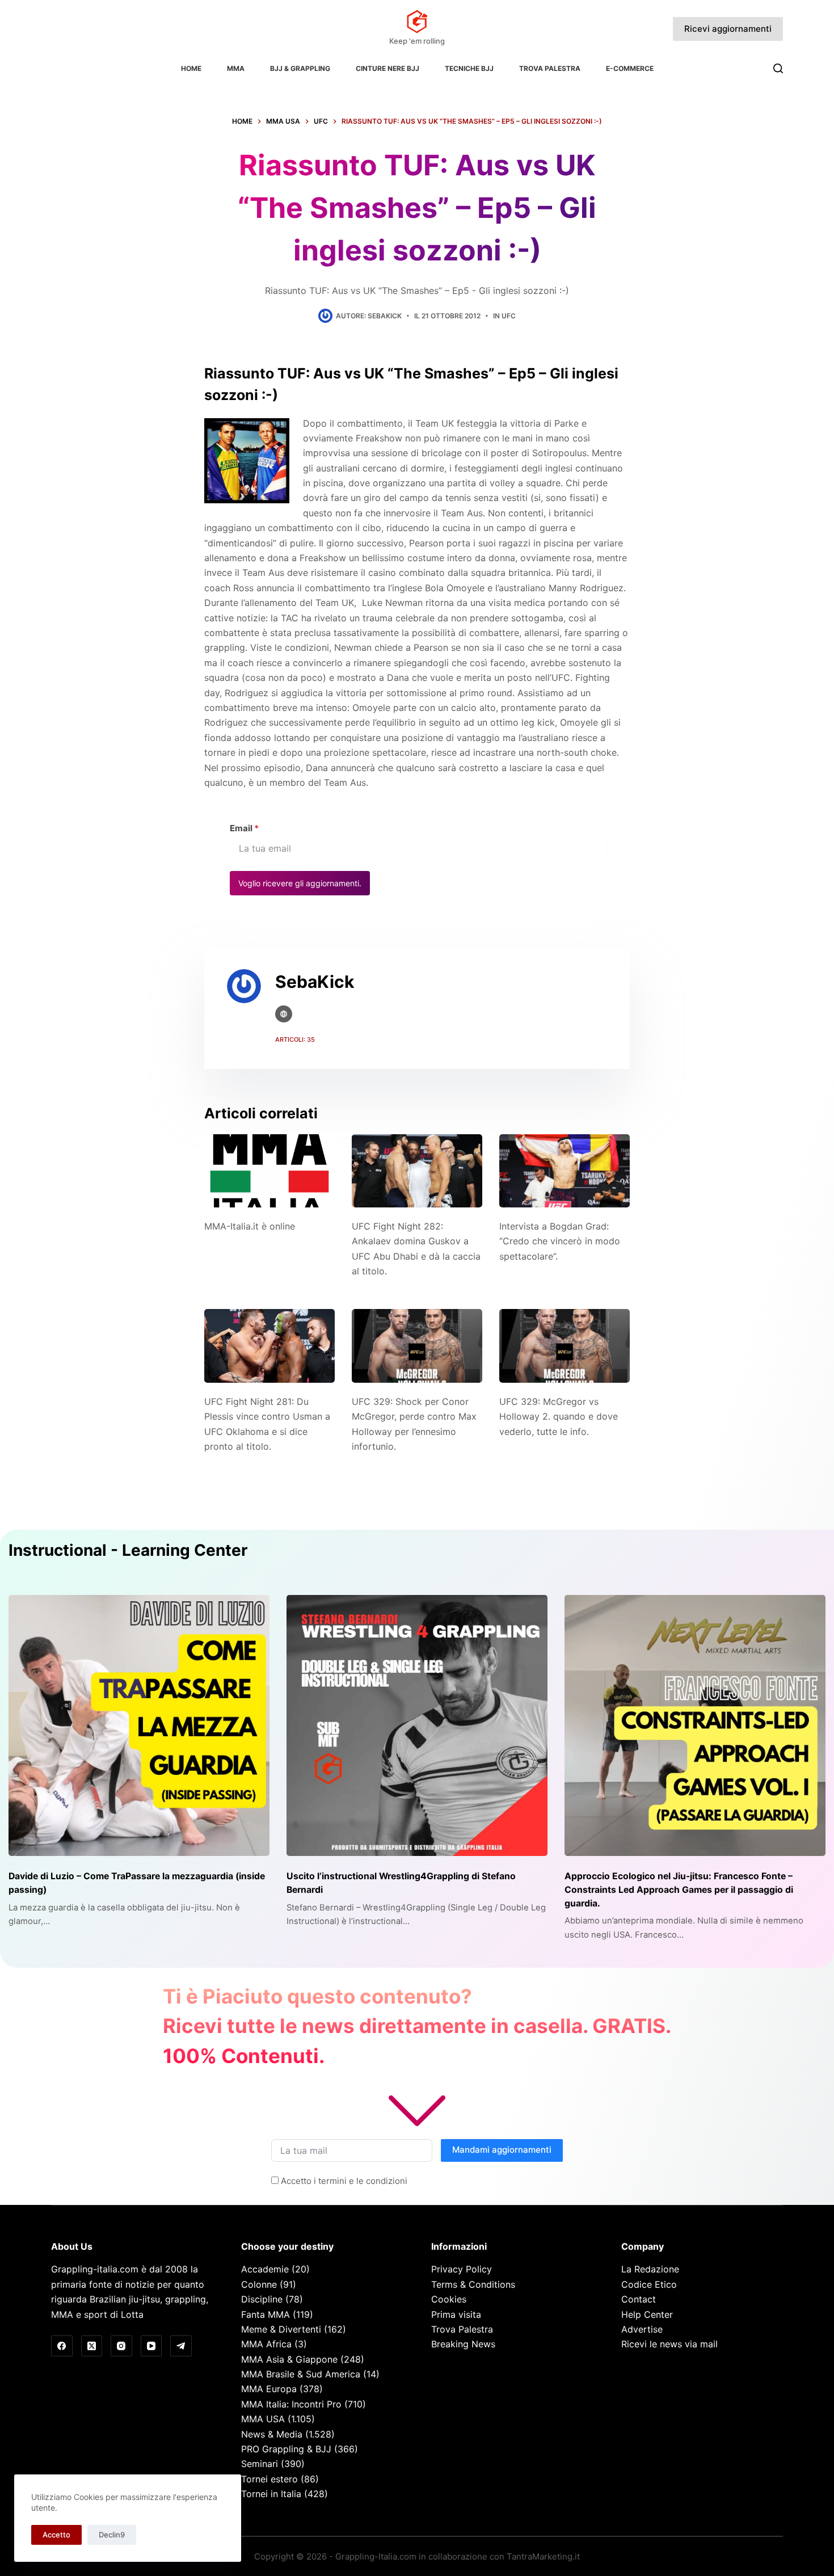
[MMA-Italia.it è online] (269, 1171)
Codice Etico (649, 2284)
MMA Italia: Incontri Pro (291, 2404)
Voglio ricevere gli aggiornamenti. (300, 883)
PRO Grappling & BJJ (286, 2449)
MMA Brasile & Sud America (301, 2374)
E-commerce (630, 68)
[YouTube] (151, 2346)
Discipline (262, 2299)
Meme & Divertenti (281, 2329)
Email (244, 828)
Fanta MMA (266, 2314)
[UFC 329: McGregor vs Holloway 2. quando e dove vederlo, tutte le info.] (565, 1346)
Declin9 (112, 2535)
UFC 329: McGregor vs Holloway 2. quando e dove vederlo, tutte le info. (559, 1417)
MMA (236, 68)
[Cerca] (778, 68)
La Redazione (650, 2269)
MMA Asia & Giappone (289, 2359)
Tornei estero (269, 2479)
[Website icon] (284, 1014)
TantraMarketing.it (543, 2556)
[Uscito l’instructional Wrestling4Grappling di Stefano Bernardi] (417, 1725)
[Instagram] (121, 2346)
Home (191, 68)
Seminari (260, 2464)
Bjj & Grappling (300, 68)
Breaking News (463, 2344)
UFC (509, 316)
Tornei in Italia (271, 2494)
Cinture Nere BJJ (387, 68)
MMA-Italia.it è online (250, 1226)
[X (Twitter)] (92, 2346)
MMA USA (263, 2419)
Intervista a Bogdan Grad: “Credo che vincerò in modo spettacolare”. (560, 1241)
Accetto (56, 2535)
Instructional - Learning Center (128, 1550)
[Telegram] (181, 2346)
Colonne (259, 2284)
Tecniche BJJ (469, 68)
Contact (639, 2299)
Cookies (449, 2299)
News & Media (272, 2434)
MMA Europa (269, 2389)
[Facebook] (62, 2346)
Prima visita (456, 2314)
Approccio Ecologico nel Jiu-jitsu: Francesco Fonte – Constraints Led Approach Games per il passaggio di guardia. (679, 1889)
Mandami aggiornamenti (502, 2150)
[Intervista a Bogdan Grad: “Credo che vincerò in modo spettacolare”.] (565, 1171)
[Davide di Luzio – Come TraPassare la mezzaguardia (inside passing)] (139, 1725)
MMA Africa (266, 2344)
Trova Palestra (550, 68)
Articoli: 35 (295, 1039)
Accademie (265, 2269)
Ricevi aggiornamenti (728, 29)
